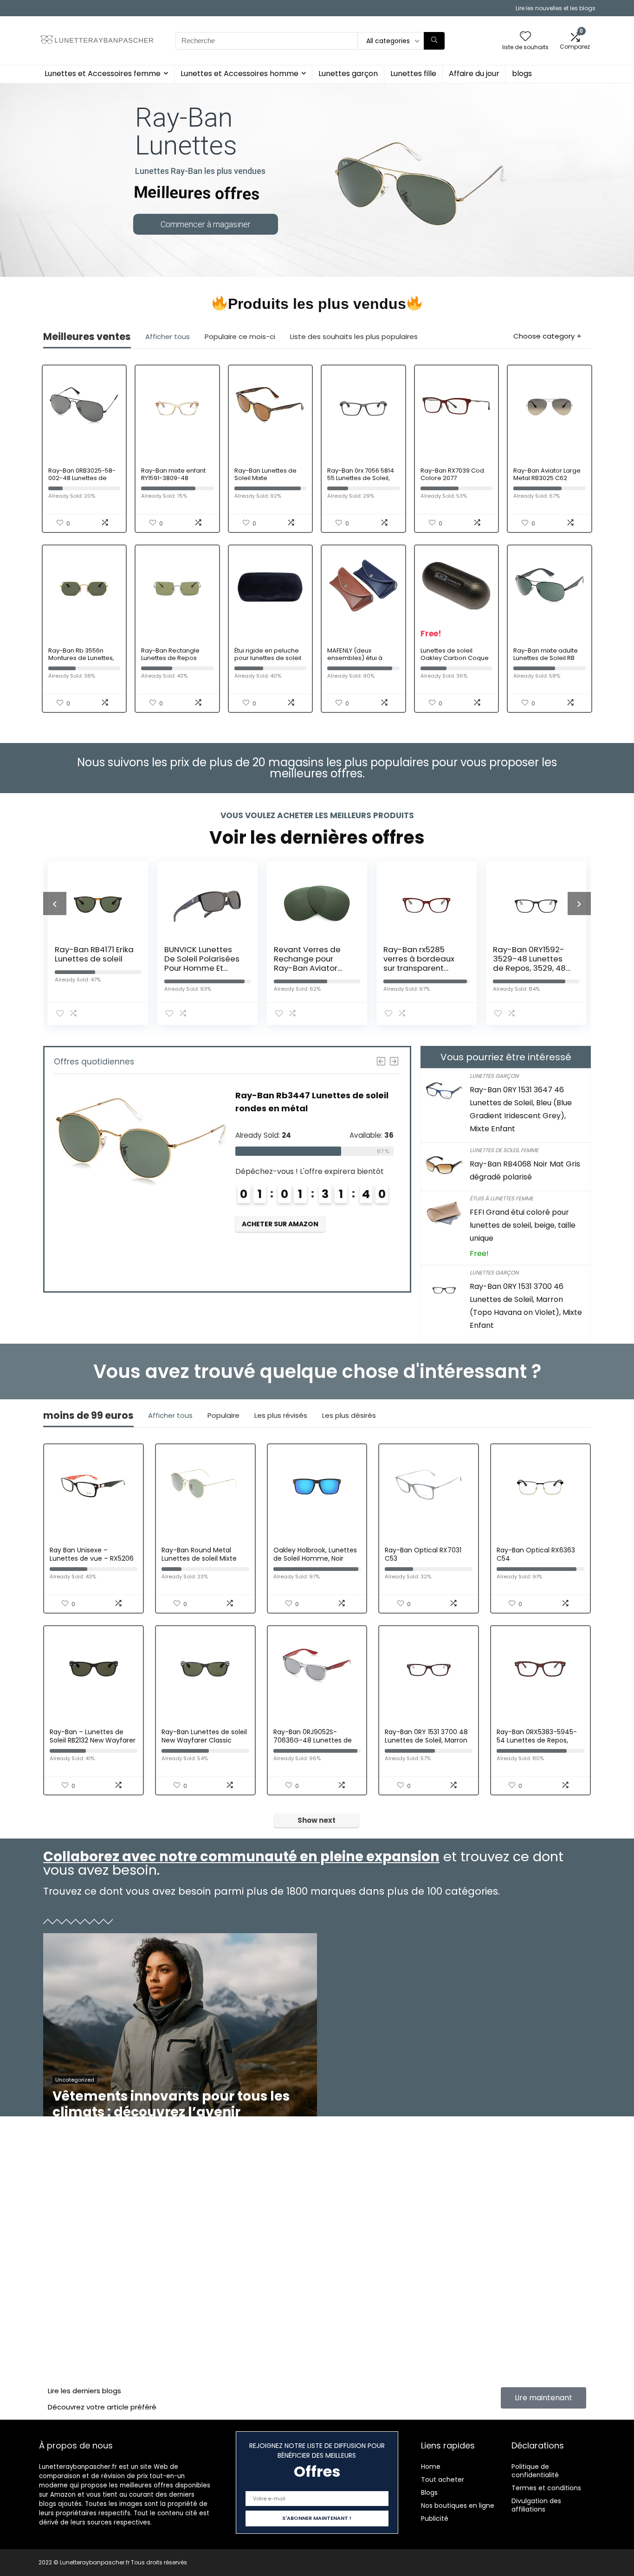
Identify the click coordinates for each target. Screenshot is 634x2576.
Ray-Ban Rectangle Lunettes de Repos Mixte (170, 658)
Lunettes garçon (348, 74)
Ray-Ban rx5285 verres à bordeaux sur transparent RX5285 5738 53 (419, 963)
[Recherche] (434, 41)
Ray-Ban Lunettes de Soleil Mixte (265, 474)
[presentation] (55, 904)
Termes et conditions (546, 2488)
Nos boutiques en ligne (458, 2506)
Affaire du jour (474, 74)
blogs (522, 74)
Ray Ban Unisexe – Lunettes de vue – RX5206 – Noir (92, 1558)
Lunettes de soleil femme (504, 1150)
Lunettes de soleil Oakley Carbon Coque (455, 654)
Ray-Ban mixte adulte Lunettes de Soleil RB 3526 (546, 658)
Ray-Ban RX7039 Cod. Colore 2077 (453, 474)
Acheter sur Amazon (280, 1224)
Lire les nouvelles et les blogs (556, 8)
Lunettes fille (413, 74)
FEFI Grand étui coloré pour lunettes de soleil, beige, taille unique (523, 1225)
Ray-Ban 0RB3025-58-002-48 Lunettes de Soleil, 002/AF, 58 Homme (82, 482)
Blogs (429, 2493)
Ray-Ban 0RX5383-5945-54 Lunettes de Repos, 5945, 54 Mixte (537, 1740)
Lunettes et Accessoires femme (103, 74)
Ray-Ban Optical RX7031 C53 (423, 1554)
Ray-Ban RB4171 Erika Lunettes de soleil (94, 954)
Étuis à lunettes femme (501, 1198)
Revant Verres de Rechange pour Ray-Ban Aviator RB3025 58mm (307, 963)
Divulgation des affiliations (536, 2505)
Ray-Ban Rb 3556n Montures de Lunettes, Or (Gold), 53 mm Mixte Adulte (83, 662)
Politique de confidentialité (535, 2471)
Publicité (435, 2518)
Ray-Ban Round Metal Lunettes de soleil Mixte (199, 1554)
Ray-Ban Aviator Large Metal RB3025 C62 (547, 474)
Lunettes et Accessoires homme (239, 74)
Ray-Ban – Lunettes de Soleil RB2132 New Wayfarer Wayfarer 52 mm (93, 1740)
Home (431, 2467)
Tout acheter (443, 2480)
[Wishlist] (525, 37)
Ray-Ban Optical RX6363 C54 (536, 1554)
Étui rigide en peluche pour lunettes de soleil (268, 654)
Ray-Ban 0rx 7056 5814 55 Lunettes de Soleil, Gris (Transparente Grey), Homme (361, 482)
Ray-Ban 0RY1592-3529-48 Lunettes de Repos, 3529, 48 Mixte (529, 963)
